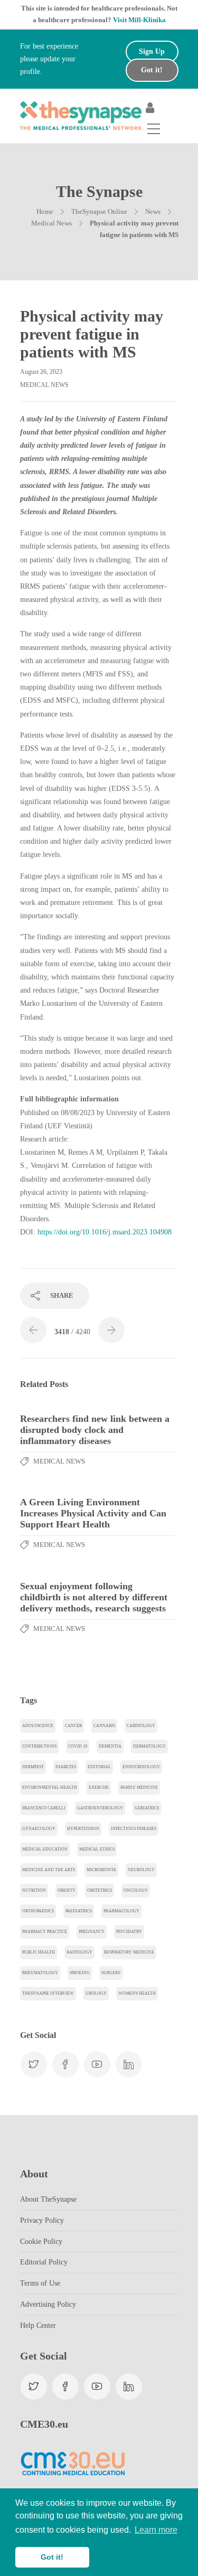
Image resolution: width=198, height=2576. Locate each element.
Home (45, 211)
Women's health (137, 1993)
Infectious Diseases (134, 1829)
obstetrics (100, 1890)
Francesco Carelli (44, 1808)
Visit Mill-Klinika (139, 20)
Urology (96, 1993)
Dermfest (33, 1767)
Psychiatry (129, 1932)
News (153, 211)
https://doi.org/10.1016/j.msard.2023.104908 (105, 1232)
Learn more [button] (156, 2530)
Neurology (141, 1870)
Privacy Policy (42, 2220)
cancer (73, 1726)
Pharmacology (121, 1911)
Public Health (39, 1952)
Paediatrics (79, 1911)
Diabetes (66, 1767)
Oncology (136, 1890)
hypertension (83, 1829)
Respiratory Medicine (129, 1952)
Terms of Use (40, 2283)
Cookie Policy (41, 2242)
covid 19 (78, 1746)
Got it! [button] (52, 2557)
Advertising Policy (48, 2304)
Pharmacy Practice (45, 1932)
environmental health (50, 1787)
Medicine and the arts (49, 1870)
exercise (99, 1787)
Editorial (99, 1767)
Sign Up (152, 51)
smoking (80, 1973)
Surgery (111, 1973)
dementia (110, 1746)
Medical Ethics (97, 1849)
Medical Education (45, 1849)
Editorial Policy (44, 2262)
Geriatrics (147, 1808)
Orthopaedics (38, 1911)
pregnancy (92, 1932)
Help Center (38, 2325)
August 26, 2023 (41, 372)
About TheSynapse (48, 2199)
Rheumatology (40, 1973)
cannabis (104, 1726)
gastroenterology (100, 1808)
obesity (67, 1890)
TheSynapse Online (99, 211)
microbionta (101, 1870)
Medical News (51, 223)
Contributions (39, 1746)
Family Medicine (139, 1787)
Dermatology (149, 1746)
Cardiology (141, 1726)
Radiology (79, 1952)
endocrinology (141, 1767)
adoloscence (38, 1726)
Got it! (152, 70)
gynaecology (39, 1829)
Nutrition (34, 1890)
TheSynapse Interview (48, 1993)
